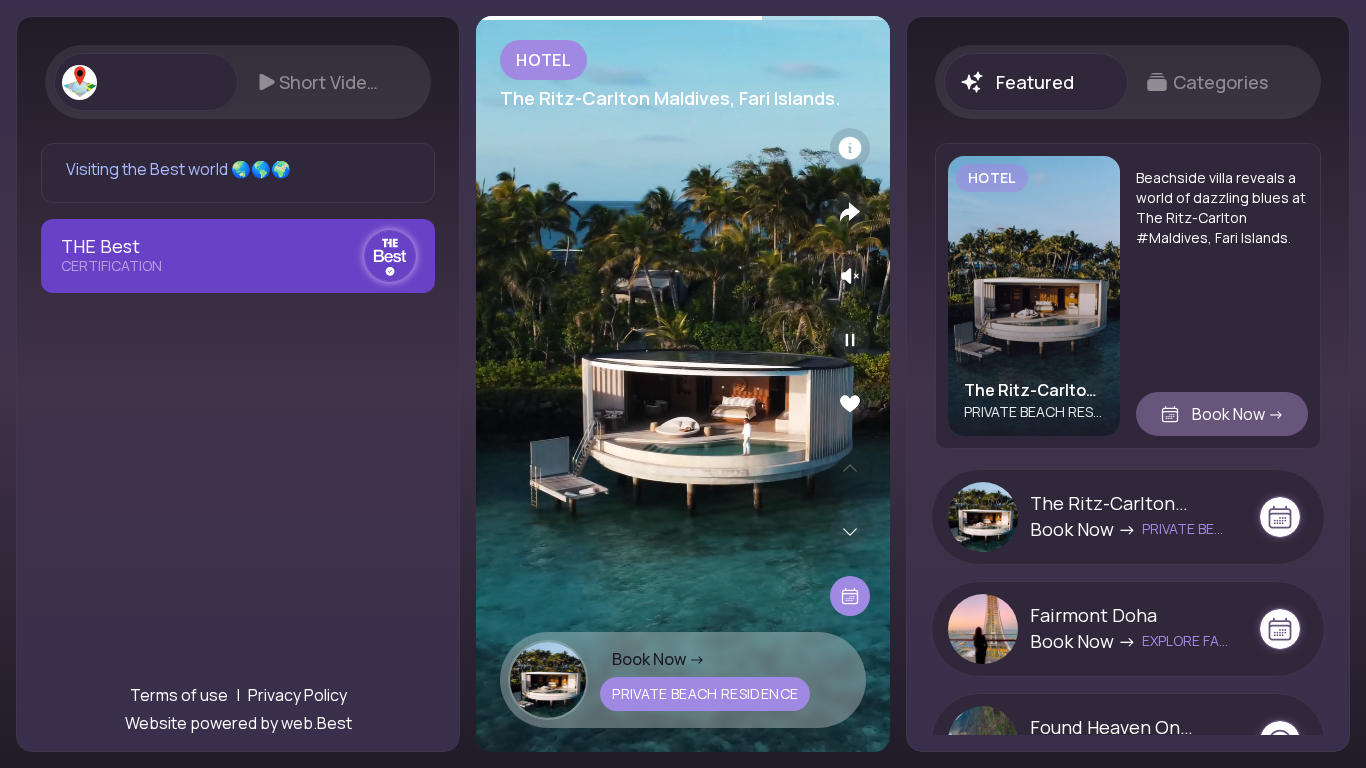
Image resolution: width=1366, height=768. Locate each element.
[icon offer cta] (1280, 517)
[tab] (145, 82)
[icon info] (850, 148)
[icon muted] (850, 276)
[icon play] (850, 340)
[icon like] (850, 404)
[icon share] (850, 212)
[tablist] (238, 82)
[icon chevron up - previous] (850, 468)
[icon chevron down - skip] (850, 532)
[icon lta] (850, 596)
